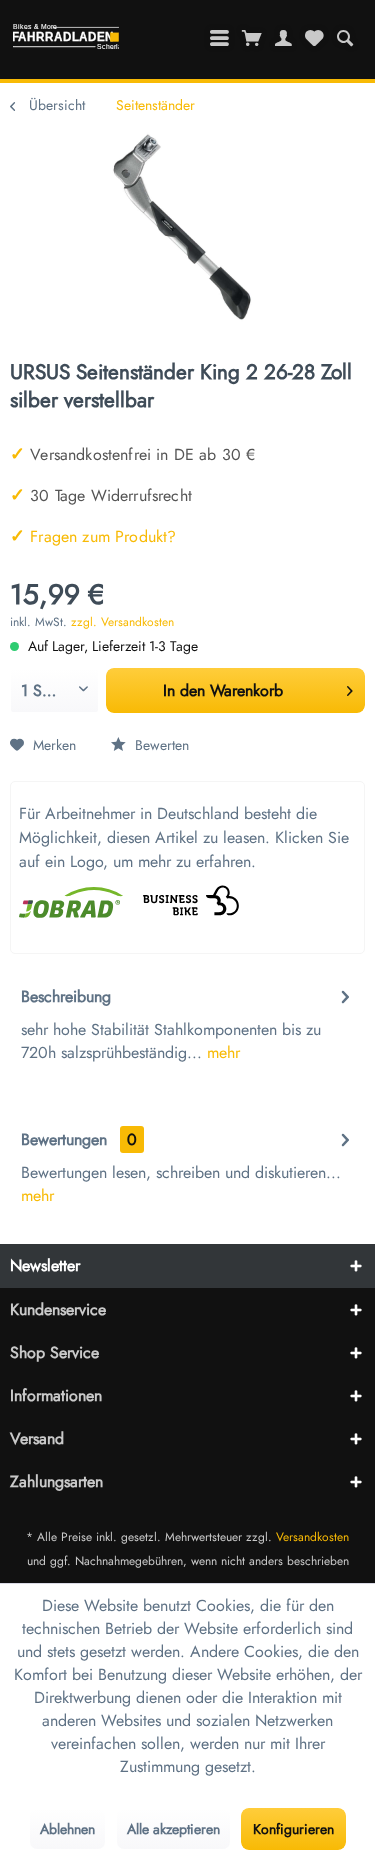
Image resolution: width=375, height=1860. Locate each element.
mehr (221, 1052)
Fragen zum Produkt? (93, 536)
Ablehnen (67, 1829)
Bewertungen (64, 1139)
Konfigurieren (293, 1829)
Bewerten (160, 745)
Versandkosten (312, 1537)
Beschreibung (66, 996)
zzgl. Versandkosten (122, 622)
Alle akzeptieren (173, 1829)
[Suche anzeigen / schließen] (344, 38)
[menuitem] (344, 38)
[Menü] (220, 38)
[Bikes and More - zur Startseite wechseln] (66, 41)
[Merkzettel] (314, 38)
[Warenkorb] (252, 38)
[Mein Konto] (284, 38)
